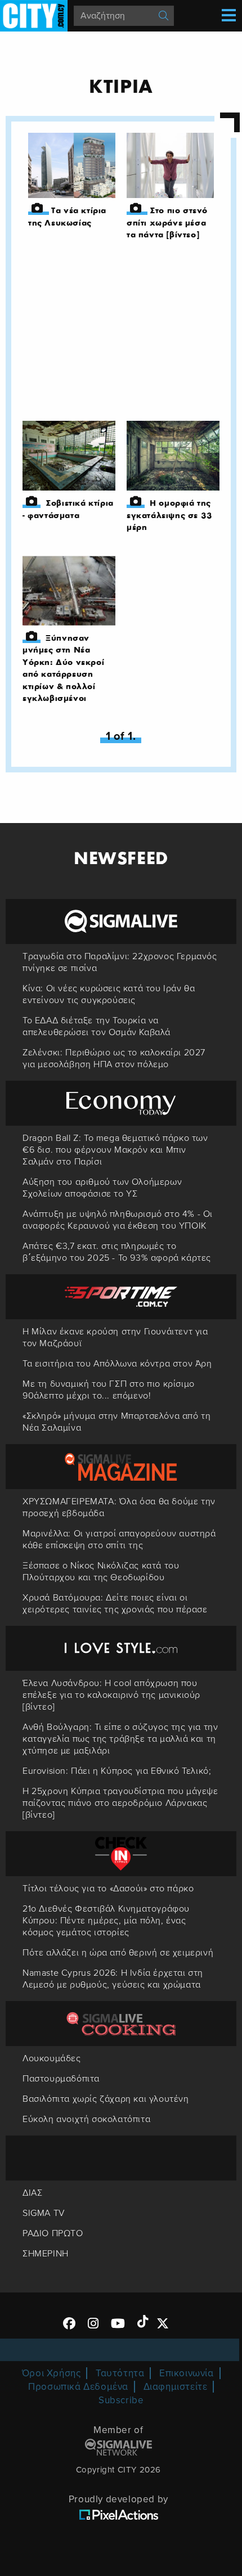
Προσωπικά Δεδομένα (78, 2387)
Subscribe (121, 2400)
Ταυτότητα (120, 2373)
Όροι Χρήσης (51, 2373)
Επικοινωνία (187, 2373)
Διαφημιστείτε (176, 2387)
